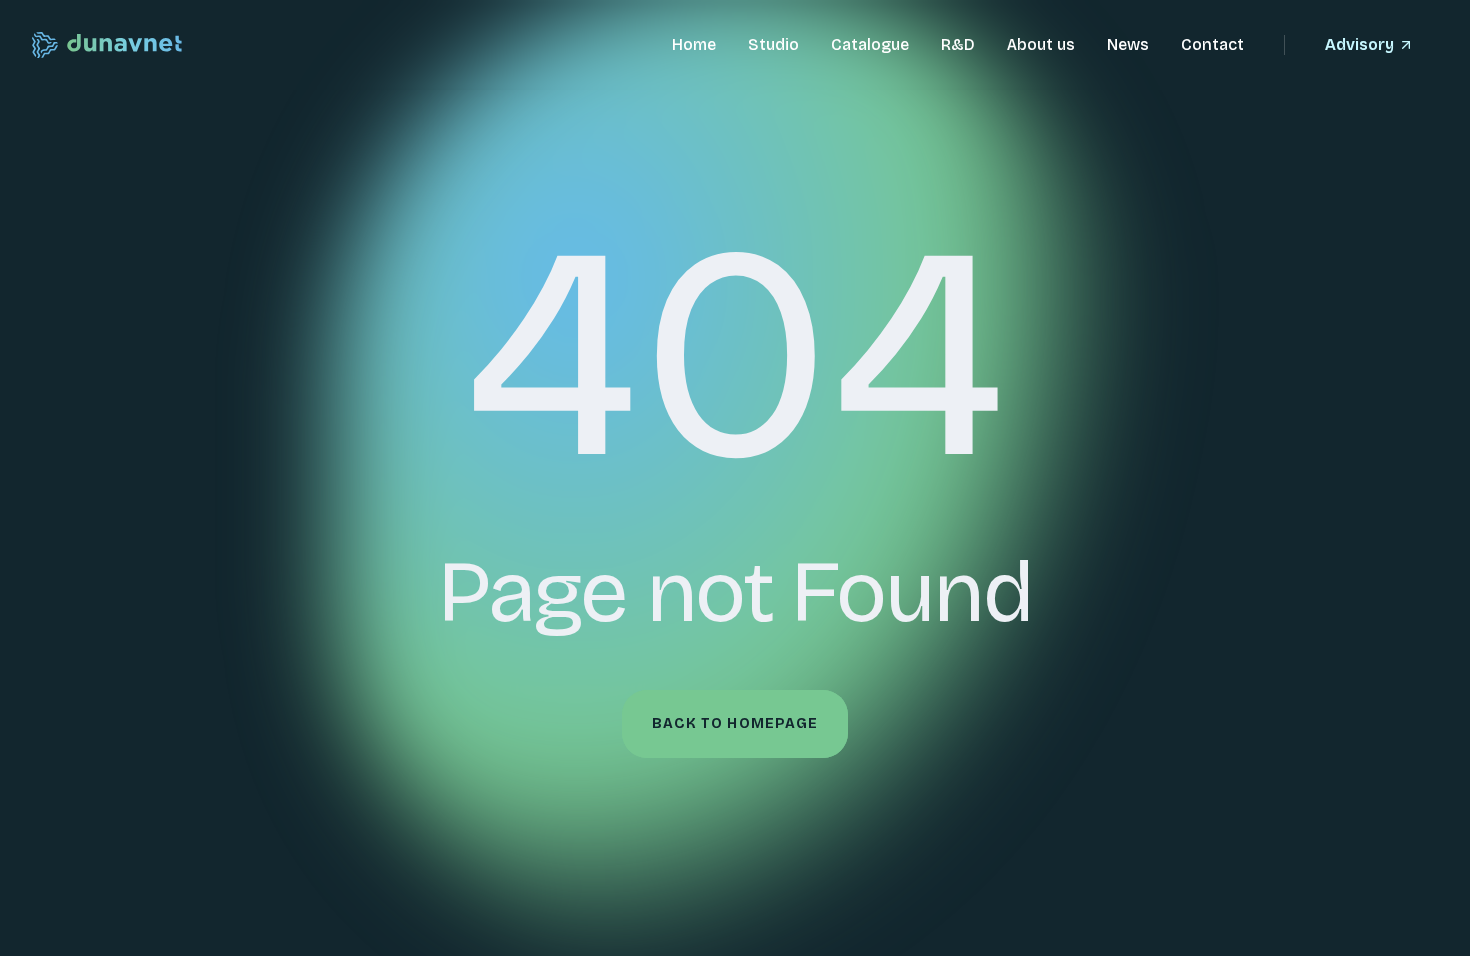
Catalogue (870, 44)
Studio (773, 44)
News (1128, 44)
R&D (958, 44)
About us (1041, 44)
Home (694, 44)
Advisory (1359, 44)
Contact (1212, 44)
